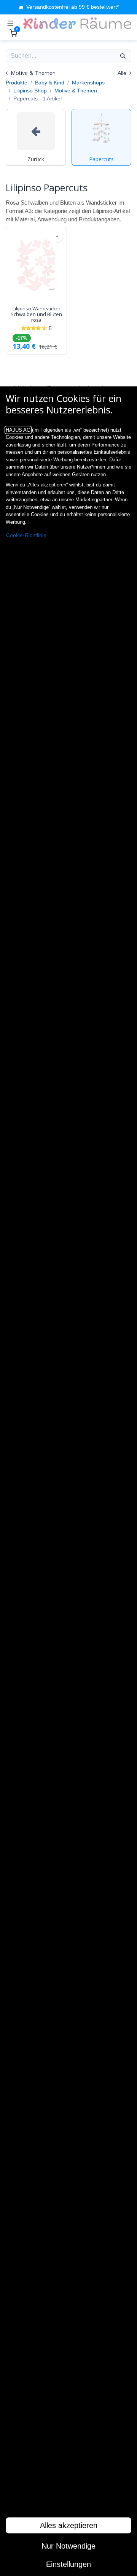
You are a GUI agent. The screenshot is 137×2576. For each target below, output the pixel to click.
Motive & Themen (76, 91)
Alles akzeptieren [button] (69, 2525)
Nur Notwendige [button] (68, 2546)
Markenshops (88, 83)
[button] (57, 237)
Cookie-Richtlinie (26, 535)
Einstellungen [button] (68, 2564)
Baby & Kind (50, 83)
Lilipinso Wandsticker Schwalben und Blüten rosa (36, 314)
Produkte (17, 83)
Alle (123, 73)
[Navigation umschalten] (10, 23)
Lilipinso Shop (30, 91)
